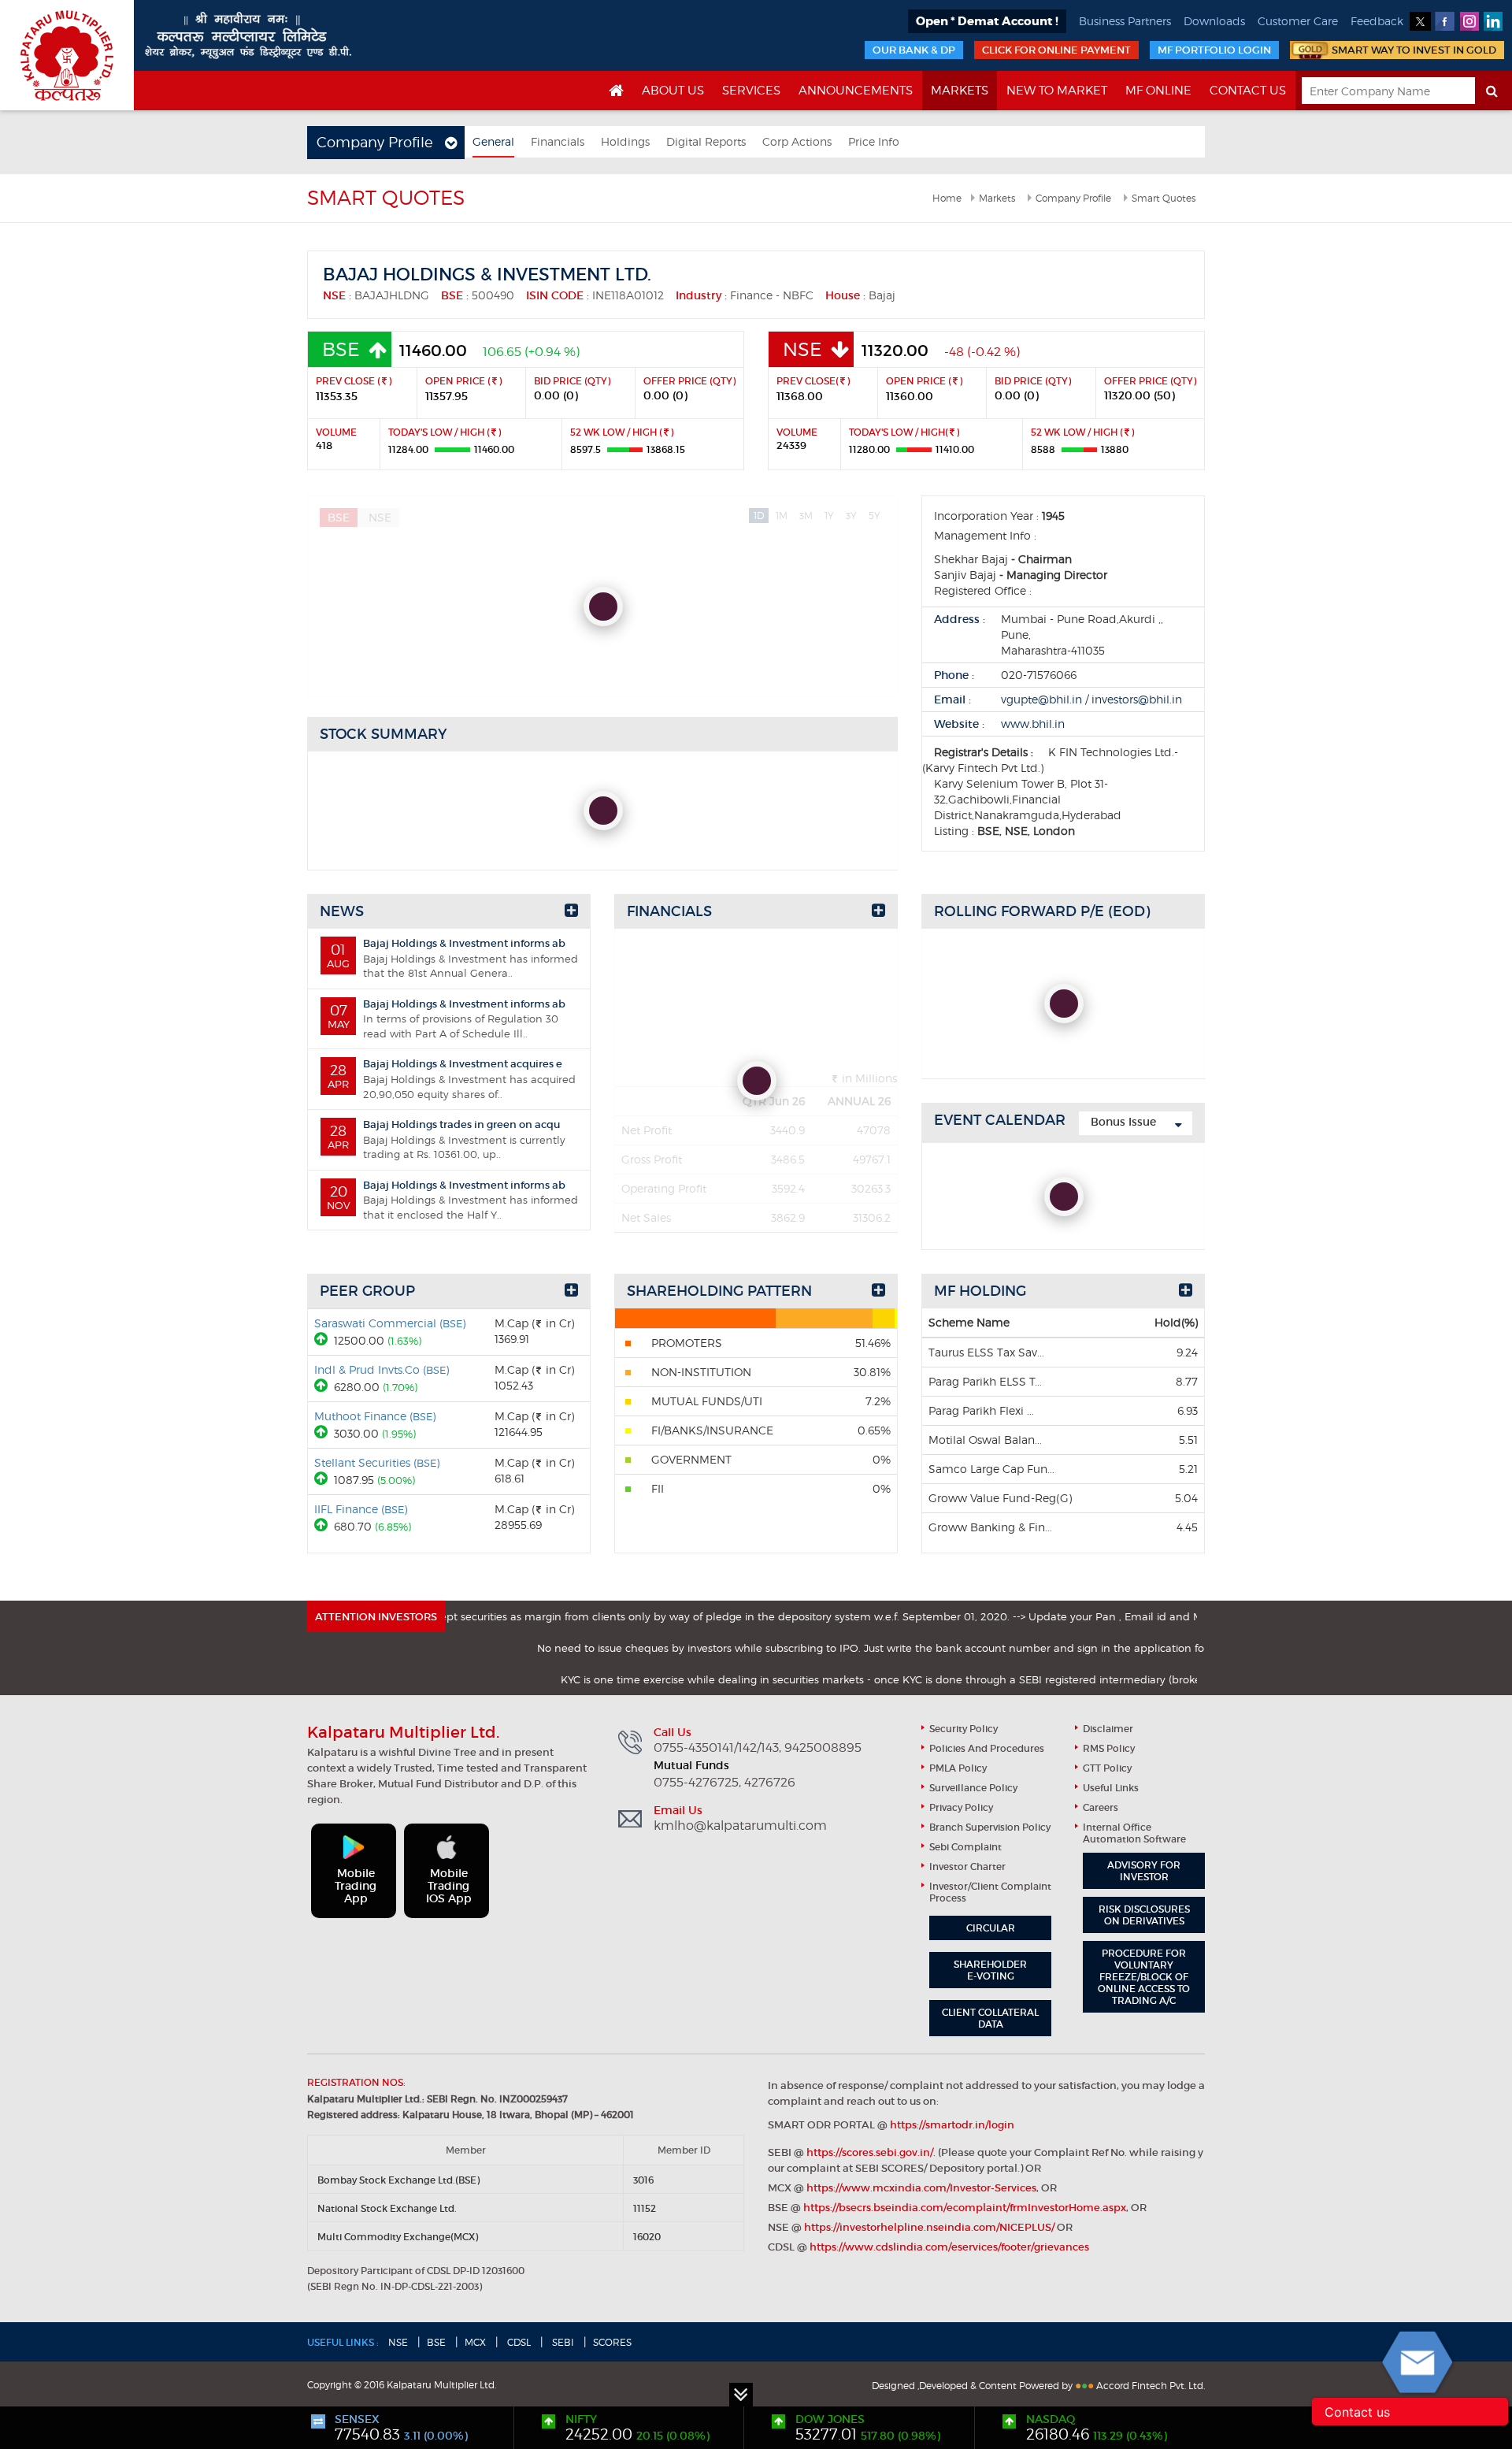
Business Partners (1125, 21)
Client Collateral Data (990, 2018)
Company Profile (1073, 198)
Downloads (1214, 21)
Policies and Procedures (987, 1748)
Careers (1101, 1807)
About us (673, 91)
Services (751, 91)
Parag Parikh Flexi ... (981, 1410)
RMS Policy (1109, 1748)
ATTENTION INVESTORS (376, 1617)
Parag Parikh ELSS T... (985, 1381)
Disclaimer (1108, 1729)
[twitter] (1420, 21)
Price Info (874, 141)
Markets (960, 91)
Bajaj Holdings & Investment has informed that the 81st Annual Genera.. (452, 958)
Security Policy (964, 1729)
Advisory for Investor (1144, 1871)
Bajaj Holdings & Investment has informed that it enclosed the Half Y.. (452, 1200)
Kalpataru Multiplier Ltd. (67, 55)
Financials (558, 141)
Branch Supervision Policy (990, 1827)
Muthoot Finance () (375, 1416)
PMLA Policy (958, 1768)
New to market (1057, 91)
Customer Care (1298, 21)
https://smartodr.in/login (952, 2125)
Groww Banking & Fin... (990, 1527)
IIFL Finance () (361, 1509)
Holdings (625, 141)
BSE (436, 2342)
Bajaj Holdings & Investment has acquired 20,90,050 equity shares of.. (452, 1078)
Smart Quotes (1164, 198)
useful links (1111, 1788)
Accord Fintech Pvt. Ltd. (1151, 2386)
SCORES (612, 2342)
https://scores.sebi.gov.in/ (870, 2152)
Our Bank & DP (914, 50)
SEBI (562, 2342)
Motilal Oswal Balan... (985, 1440)
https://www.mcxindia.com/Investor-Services (921, 2188)
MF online (1158, 91)
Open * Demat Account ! (987, 21)
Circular (991, 1928)
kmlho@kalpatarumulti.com (740, 1826)
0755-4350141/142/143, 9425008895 (758, 1748)
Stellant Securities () (377, 1462)
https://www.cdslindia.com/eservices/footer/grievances (949, 2247)
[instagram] (1469, 21)
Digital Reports (706, 141)
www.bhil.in (1033, 724)
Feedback (1377, 21)
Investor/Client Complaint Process (990, 1892)
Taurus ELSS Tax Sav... (986, 1352)
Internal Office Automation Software (1134, 1833)
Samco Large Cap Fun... (991, 1469)
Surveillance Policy (973, 1788)
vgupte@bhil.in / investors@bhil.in (1091, 699)
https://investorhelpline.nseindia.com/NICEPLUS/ (929, 2227)
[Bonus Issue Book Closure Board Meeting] (1136, 1123)
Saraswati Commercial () (390, 1323)
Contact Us (1248, 91)
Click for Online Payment (1056, 50)
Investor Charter (967, 1866)
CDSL (518, 2342)
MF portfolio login (1214, 50)
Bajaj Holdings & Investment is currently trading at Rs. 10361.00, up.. (447, 1139)
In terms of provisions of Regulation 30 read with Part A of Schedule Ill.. (447, 1019)
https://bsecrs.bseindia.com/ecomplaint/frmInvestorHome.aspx (965, 2208)
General (493, 141)
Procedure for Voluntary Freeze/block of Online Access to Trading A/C (1144, 1977)
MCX (475, 2342)
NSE (398, 2342)
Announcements (856, 91)
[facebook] (1445, 21)
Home (947, 198)
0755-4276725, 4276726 (724, 1783)
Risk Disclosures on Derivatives (1144, 1915)
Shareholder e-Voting (990, 1970)
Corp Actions (797, 141)
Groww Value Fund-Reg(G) (1000, 1498)
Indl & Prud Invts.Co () (382, 1369)
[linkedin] (1493, 21)
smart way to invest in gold (1414, 50)
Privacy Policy (961, 1807)
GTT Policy (1107, 1768)
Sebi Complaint (965, 1847)
